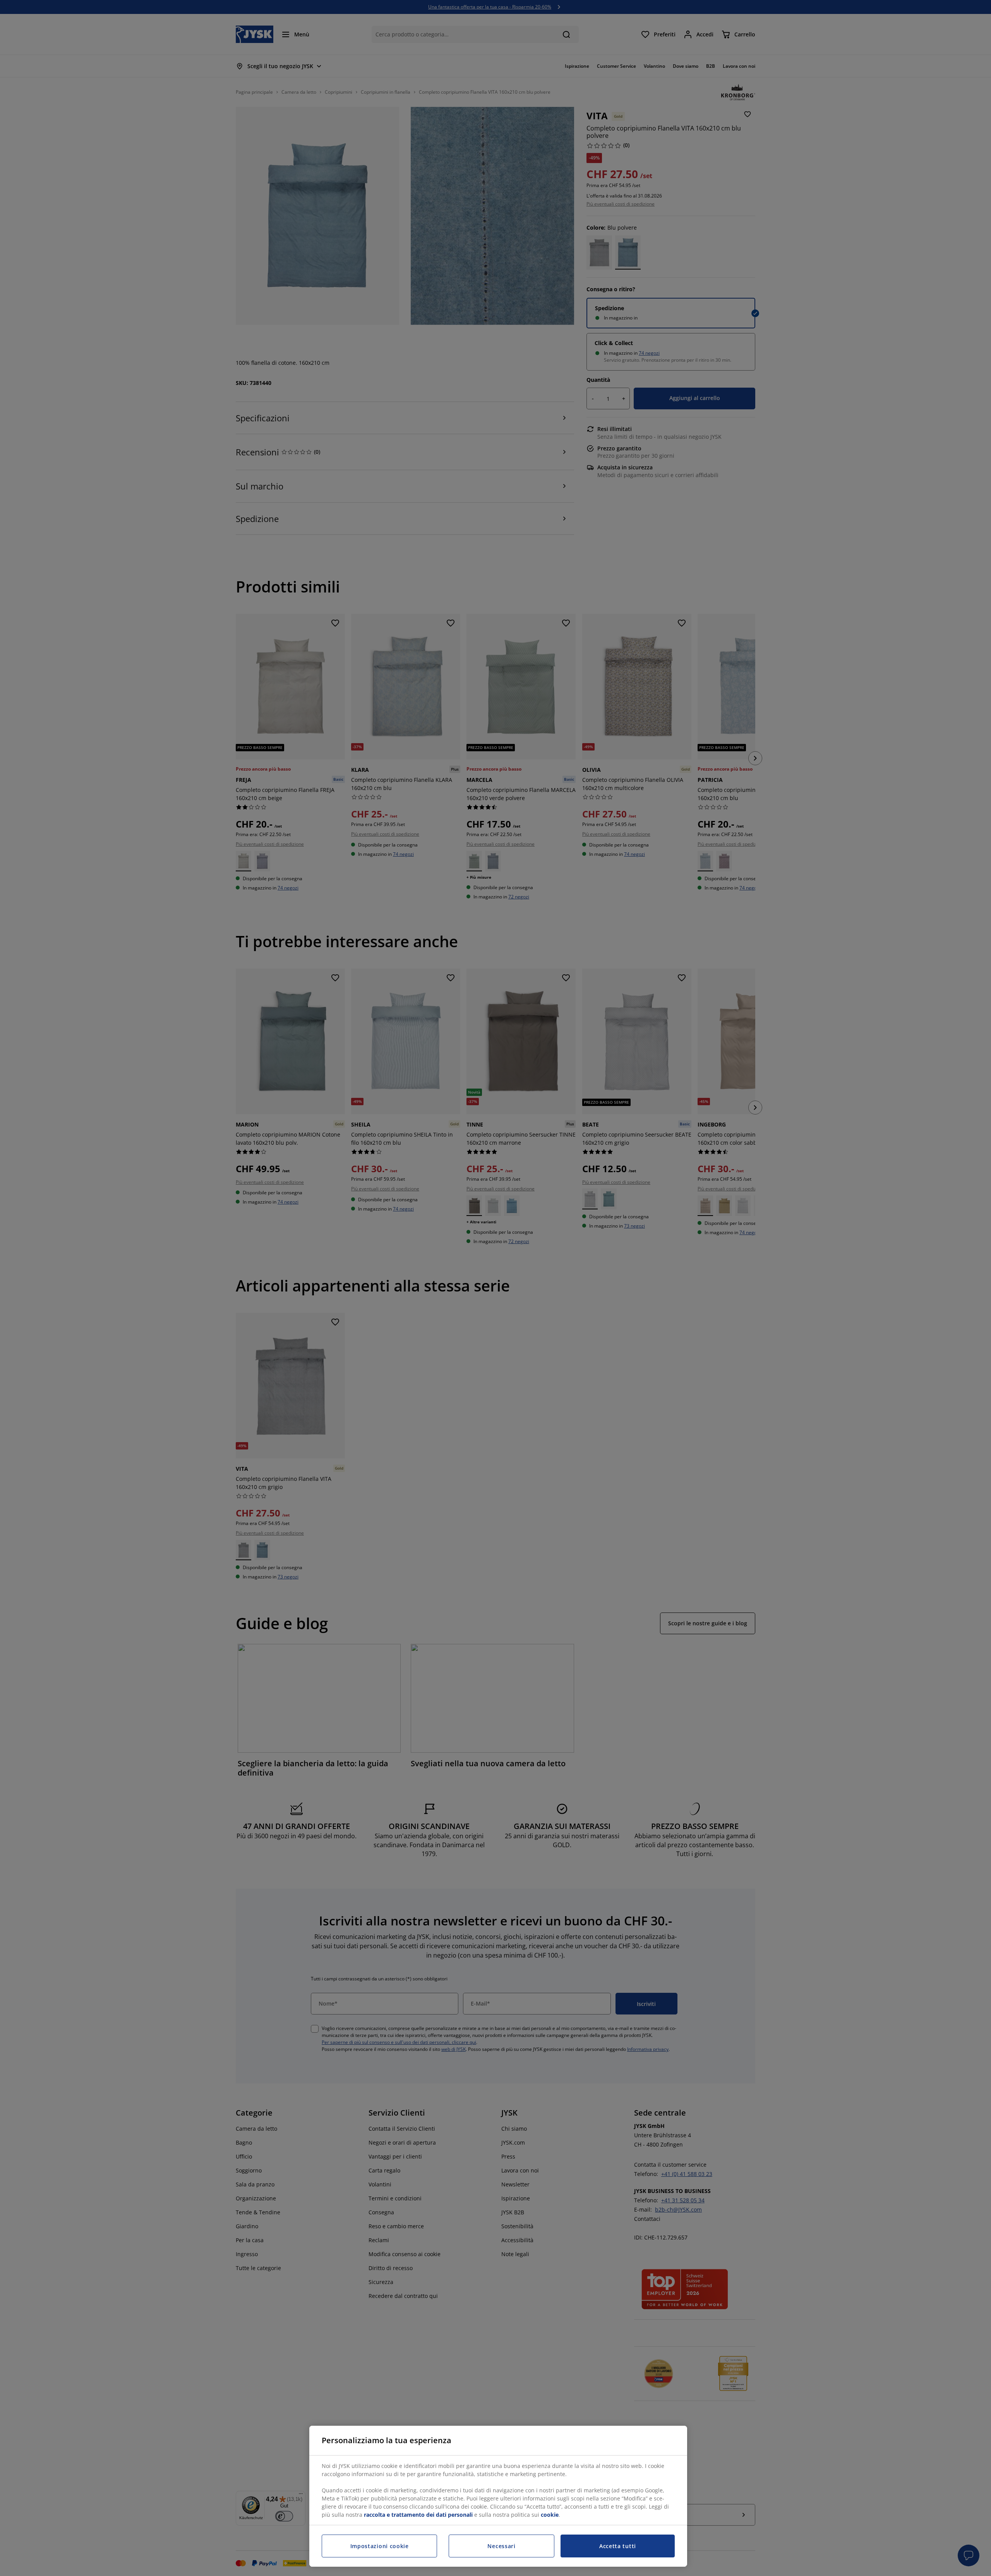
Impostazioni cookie (380, 2546)
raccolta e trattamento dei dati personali (418, 2515)
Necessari (501, 2546)
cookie (550, 2515)
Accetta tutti (618, 2546)
